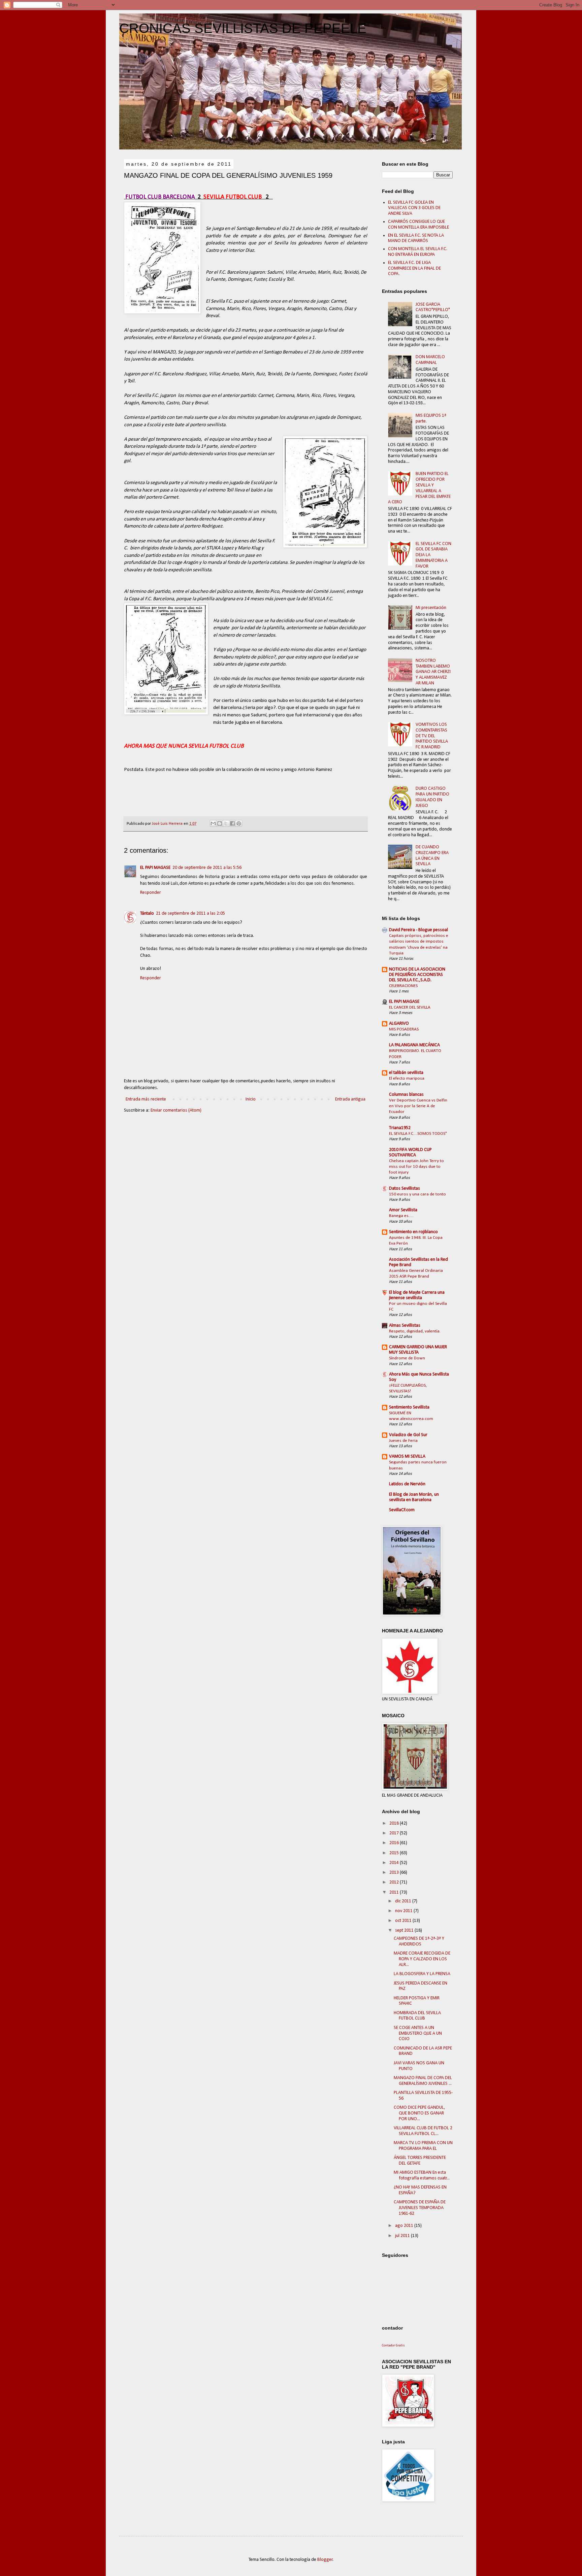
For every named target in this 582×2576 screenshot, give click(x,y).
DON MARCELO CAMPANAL (430, 360)
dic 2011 (404, 1901)
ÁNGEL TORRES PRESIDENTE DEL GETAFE (420, 2161)
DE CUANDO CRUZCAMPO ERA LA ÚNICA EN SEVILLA (432, 856)
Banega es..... (401, 1216)
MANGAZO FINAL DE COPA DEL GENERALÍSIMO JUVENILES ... (423, 2081)
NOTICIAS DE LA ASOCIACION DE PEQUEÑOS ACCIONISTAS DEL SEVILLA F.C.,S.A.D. (417, 975)
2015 (395, 1853)
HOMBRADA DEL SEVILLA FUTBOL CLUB (417, 2016)
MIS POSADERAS (404, 1029)
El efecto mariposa (407, 1078)
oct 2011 (404, 1921)
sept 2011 (405, 1930)
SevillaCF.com (402, 1510)
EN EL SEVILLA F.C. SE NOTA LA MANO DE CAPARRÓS (416, 238)
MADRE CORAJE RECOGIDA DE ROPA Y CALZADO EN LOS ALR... (422, 1959)
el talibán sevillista (406, 1073)
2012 (395, 1882)
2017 (395, 1833)
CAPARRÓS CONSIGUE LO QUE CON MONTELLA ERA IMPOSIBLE (418, 225)
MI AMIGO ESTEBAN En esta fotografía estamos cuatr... (422, 2175)
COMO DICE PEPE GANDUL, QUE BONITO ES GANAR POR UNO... (419, 2113)
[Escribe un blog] (220, 823)
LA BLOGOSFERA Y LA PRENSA (422, 1974)
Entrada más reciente (146, 1099)
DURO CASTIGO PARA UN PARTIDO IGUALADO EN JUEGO (432, 797)
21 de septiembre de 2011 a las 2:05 (190, 913)
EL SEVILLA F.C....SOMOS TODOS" (418, 1134)
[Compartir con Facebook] (232, 823)
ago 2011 (405, 2226)
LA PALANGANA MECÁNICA (414, 1045)
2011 (395, 1892)
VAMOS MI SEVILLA (407, 1456)
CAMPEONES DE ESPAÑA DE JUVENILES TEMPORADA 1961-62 (420, 2208)
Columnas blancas (406, 1095)
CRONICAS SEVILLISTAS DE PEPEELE (243, 28)
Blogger (325, 2560)
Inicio (251, 1099)
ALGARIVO (399, 1024)
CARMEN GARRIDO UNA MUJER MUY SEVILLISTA (418, 1350)
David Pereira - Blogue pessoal (418, 930)
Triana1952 (400, 1128)
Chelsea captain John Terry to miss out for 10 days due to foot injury (416, 1167)
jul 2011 (403, 2236)
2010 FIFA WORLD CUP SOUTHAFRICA (410, 1153)
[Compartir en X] (226, 823)
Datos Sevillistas (405, 1189)
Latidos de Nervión (407, 1484)
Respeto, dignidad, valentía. (415, 1331)
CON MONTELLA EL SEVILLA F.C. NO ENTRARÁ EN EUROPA (418, 252)
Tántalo (147, 913)
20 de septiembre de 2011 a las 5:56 (207, 868)
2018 (395, 1823)
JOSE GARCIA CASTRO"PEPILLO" (433, 307)
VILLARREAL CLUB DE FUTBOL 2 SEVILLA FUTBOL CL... (423, 2131)
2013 (395, 1873)
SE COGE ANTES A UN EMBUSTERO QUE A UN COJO (418, 2033)
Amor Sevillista (403, 1210)
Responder (151, 893)
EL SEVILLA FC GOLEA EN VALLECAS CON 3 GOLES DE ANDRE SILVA (414, 208)
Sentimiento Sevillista (409, 1407)
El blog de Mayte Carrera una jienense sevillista (417, 1295)
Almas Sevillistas (405, 1326)
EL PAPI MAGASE (155, 868)
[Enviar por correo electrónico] (213, 823)
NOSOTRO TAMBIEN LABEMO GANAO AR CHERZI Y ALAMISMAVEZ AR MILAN (433, 672)
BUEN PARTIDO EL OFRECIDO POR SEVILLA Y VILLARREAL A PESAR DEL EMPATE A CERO (419, 488)
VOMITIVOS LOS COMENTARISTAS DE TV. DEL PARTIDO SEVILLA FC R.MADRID (432, 736)
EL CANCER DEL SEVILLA (410, 1007)
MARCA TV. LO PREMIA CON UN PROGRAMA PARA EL (423, 2146)
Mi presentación (431, 608)
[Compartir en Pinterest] (239, 823)
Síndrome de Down (407, 1358)
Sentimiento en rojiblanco (413, 1232)
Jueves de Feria (403, 1441)
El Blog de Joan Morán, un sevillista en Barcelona (414, 1497)
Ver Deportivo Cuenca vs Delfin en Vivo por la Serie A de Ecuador (418, 1106)
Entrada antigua (350, 1099)
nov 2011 (404, 1911)
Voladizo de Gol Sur (408, 1435)
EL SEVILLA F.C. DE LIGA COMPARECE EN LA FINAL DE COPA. (414, 268)
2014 (395, 1863)
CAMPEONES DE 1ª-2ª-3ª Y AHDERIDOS (419, 1941)
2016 (395, 1843)
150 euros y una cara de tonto (417, 1194)
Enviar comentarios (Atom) (176, 1110)
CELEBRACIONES (403, 986)
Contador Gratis (393, 2346)
